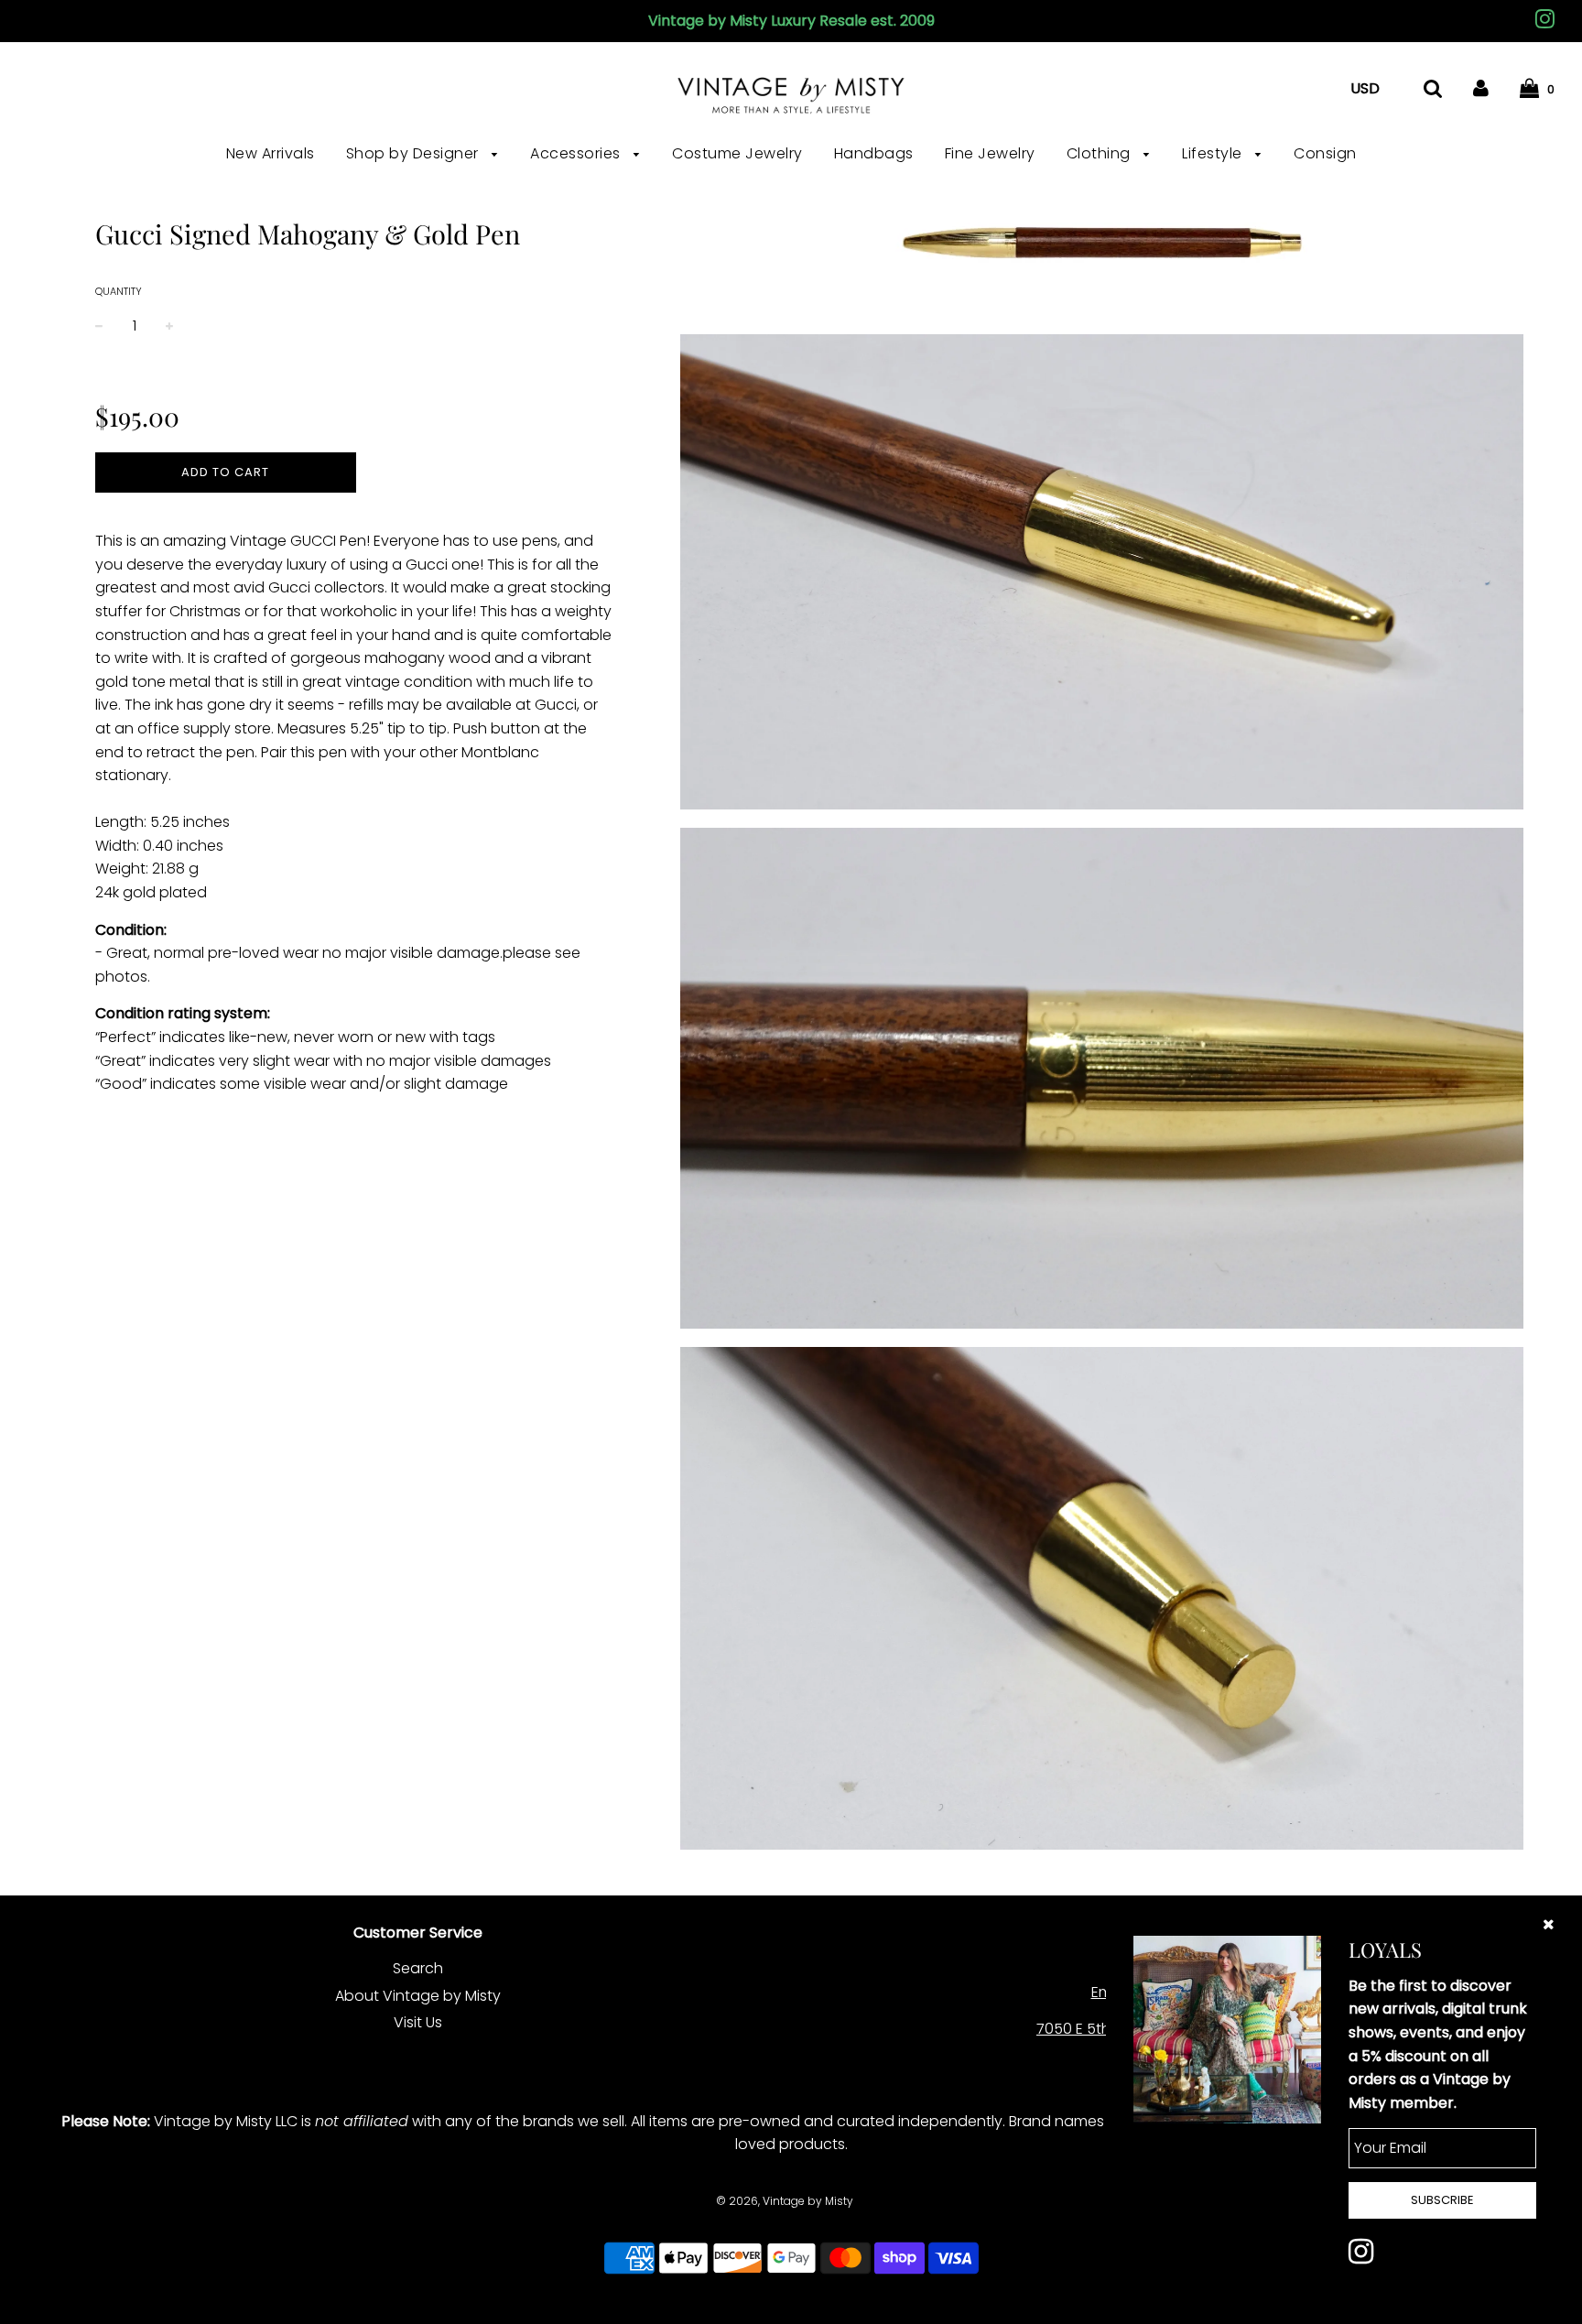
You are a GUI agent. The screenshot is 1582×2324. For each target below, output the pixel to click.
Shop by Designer (415, 153)
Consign (1325, 153)
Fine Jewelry (990, 153)
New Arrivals (271, 153)
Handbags (874, 153)
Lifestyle (1214, 153)
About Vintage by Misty (418, 1996)
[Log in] (1481, 88)
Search (418, 1968)
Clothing (1101, 153)
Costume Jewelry (737, 153)
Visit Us (418, 2022)
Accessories (577, 153)
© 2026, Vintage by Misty (785, 2201)
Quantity (119, 291)
